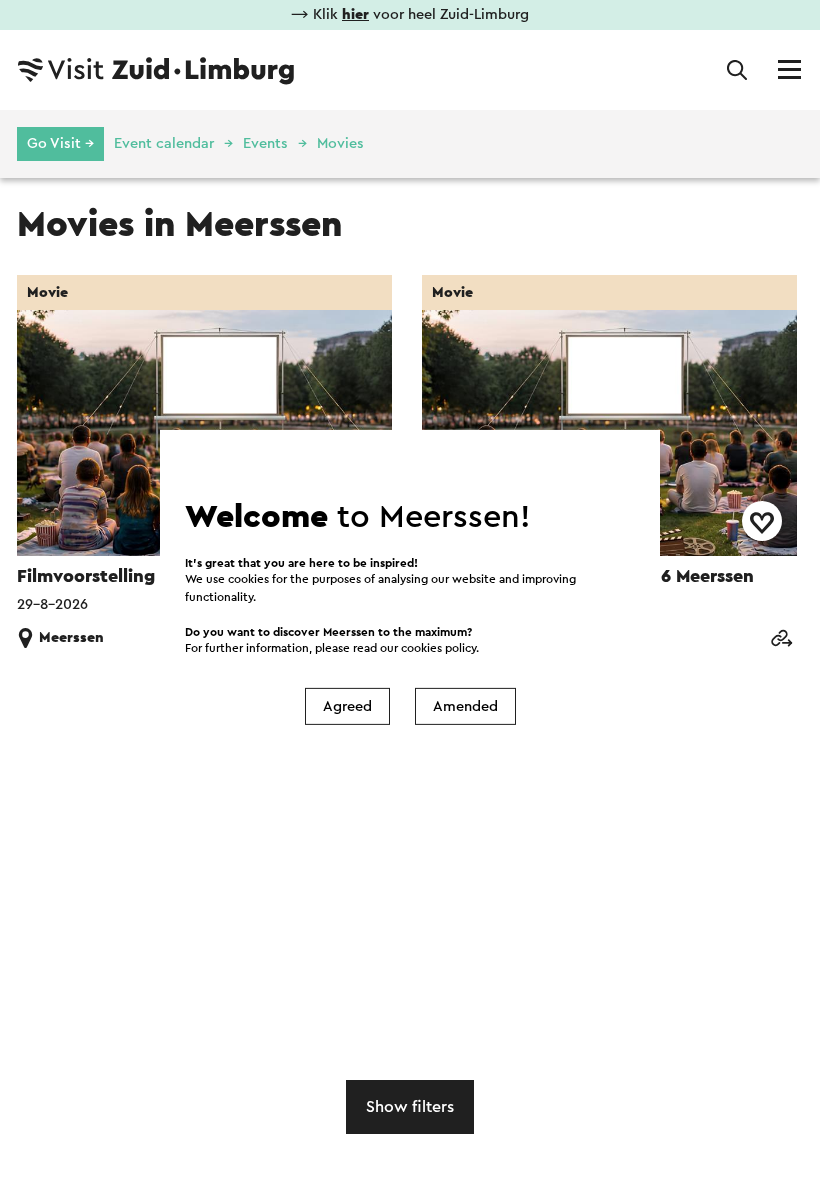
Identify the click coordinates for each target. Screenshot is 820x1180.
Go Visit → (60, 143)
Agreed (347, 706)
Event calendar (164, 143)
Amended (465, 706)
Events (265, 143)
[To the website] (781, 639)
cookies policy (438, 648)
